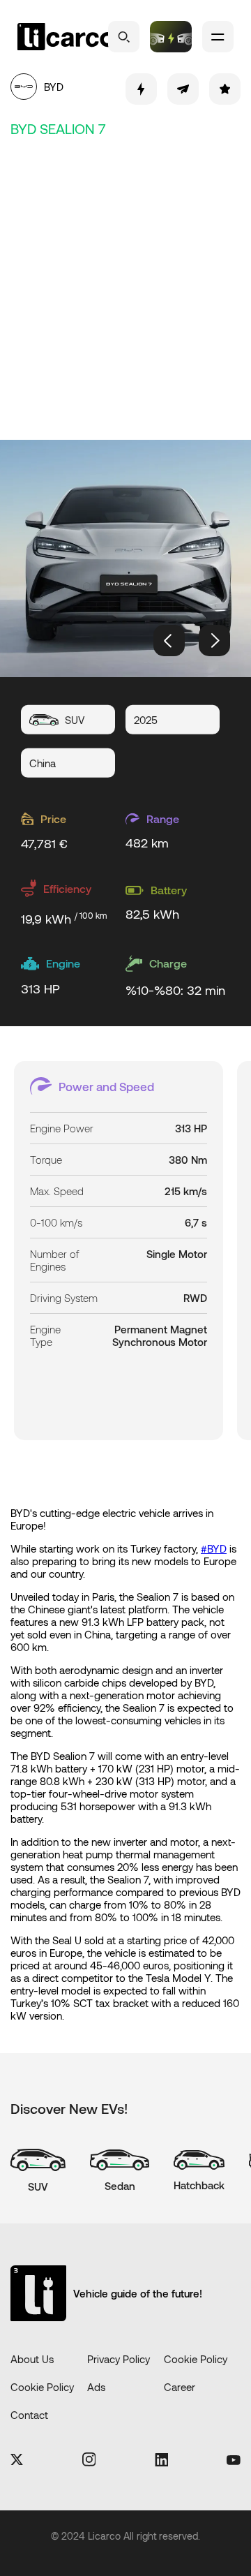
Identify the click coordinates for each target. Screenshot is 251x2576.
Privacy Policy (119, 2359)
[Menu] (218, 37)
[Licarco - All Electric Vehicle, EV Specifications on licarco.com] (66, 37)
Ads (96, 2387)
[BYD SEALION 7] (125, 558)
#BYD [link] (214, 1548)
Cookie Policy (196, 2359)
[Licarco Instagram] (89, 2460)
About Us (32, 2359)
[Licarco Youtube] (234, 2461)
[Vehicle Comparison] (171, 37)
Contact (29, 2415)
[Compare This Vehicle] (141, 89)
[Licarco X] (17, 2460)
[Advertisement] (125, 286)
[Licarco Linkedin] (161, 2461)
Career (180, 2387)
